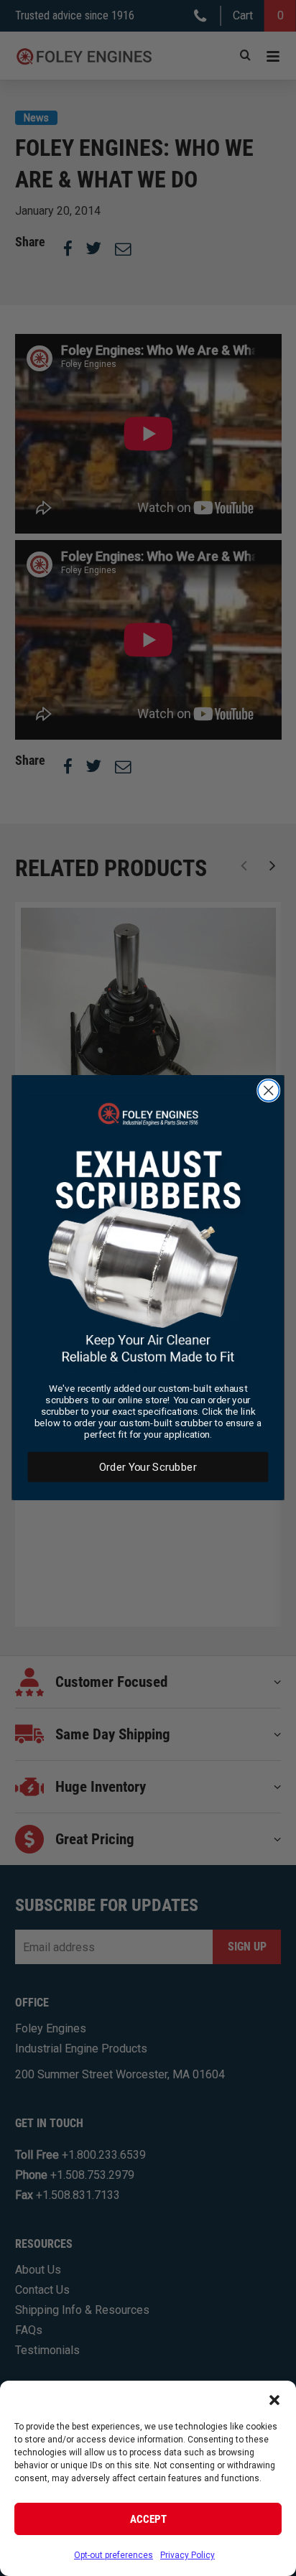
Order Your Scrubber (148, 1467)
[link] (148, 1235)
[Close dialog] (268, 1091)
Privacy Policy (188, 2555)
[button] (274, 2399)
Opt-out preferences (114, 2555)
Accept (148, 2519)
